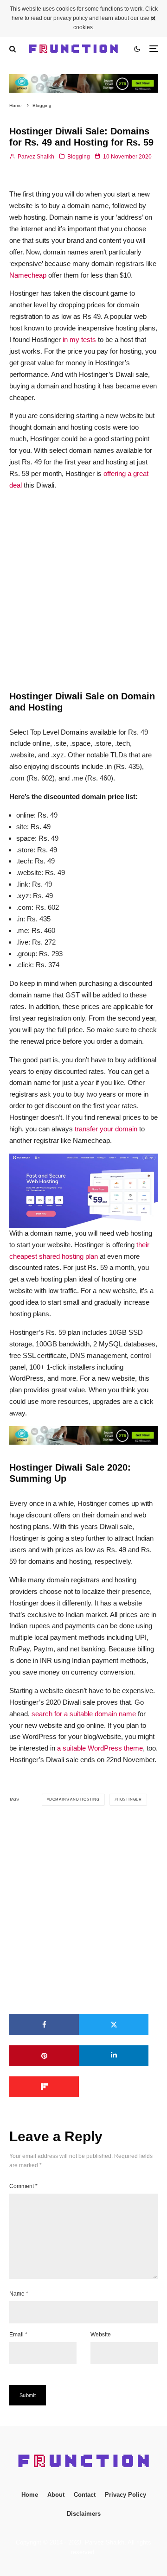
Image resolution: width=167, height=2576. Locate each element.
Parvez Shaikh (35, 157)
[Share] (44, 2025)
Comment (23, 2186)
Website (101, 2335)
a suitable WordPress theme (100, 1748)
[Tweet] (114, 2025)
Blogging (79, 157)
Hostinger (129, 1799)
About (56, 2495)
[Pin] (44, 2056)
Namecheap (28, 275)
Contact (85, 2495)
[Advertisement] (83, 582)
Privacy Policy (125, 2495)
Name (19, 2294)
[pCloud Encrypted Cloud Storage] (83, 79)
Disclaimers (84, 2514)
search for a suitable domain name (84, 1714)
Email (18, 2335)
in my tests (79, 339)
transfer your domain (106, 1129)
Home (30, 2495)
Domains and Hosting (74, 1799)
